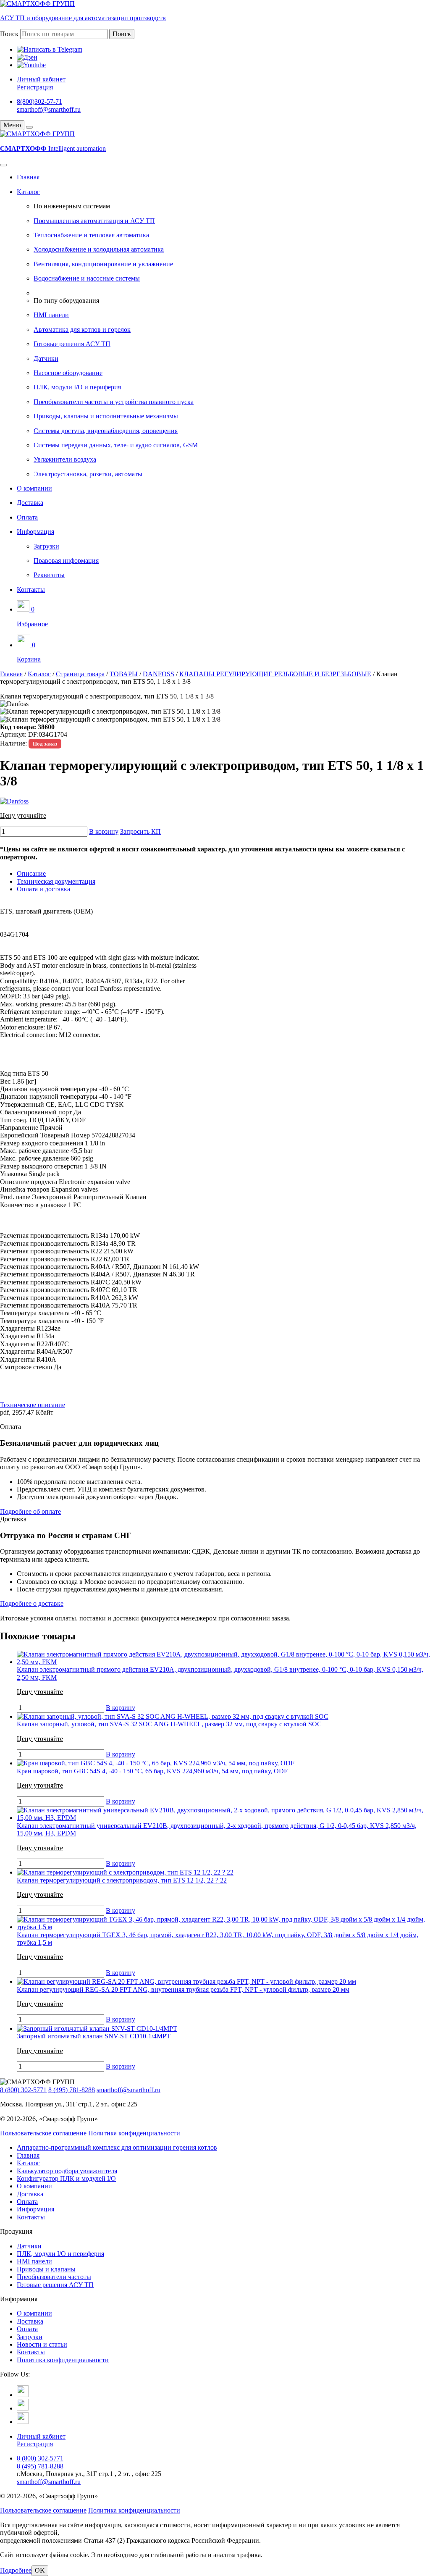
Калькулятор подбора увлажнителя (67, 2171)
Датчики (46, 358)
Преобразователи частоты (54, 2277)
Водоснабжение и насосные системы (87, 278)
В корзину (104, 831)
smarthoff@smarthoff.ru (49, 109)
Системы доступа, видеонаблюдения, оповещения (106, 431)
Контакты (31, 590)
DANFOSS (159, 674)
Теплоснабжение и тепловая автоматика (91, 235)
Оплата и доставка (43, 889)
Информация (35, 532)
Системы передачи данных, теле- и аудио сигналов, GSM (116, 445)
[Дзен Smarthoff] (23, 2408)
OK (40, 2570)
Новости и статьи (42, 2344)
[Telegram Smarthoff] (23, 2395)
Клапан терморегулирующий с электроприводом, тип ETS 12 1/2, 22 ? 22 (122, 1880)
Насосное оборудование (68, 373)
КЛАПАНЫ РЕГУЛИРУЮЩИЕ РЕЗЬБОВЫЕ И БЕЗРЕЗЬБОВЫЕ (275, 674)
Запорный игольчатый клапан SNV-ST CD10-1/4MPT (94, 2036)
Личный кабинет (41, 79)
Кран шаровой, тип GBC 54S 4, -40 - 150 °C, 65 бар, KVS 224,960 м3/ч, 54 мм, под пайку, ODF (152, 1771)
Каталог (28, 192)
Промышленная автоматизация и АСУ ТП (94, 221)
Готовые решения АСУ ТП (72, 344)
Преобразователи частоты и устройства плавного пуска (114, 402)
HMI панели (51, 315)
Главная (28, 177)
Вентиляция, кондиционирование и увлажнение (103, 264)
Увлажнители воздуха (65, 459)
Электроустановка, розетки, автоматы (88, 474)
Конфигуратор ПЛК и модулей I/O (66, 2178)
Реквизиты (49, 575)
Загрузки (46, 546)
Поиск (9, 34)
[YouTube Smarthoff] (23, 2422)
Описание (31, 873)
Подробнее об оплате (30, 1511)
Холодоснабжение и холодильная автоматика (99, 249)
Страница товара (80, 674)
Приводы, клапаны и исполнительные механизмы (106, 416)
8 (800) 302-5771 (23, 2090)
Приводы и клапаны (46, 2269)
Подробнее (16, 2570)
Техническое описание (33, 1405)
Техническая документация (56, 881)
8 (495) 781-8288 (72, 2090)
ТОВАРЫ (124, 674)
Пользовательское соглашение (43, 2133)
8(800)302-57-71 (39, 101)
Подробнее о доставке (32, 1603)
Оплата (27, 517)
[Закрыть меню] (29, 127)
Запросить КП (140, 831)
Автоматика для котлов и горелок (82, 330)
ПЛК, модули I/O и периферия (77, 387)
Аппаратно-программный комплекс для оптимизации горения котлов (117, 2147)
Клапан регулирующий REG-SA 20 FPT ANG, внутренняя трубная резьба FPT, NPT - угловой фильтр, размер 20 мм (183, 1989)
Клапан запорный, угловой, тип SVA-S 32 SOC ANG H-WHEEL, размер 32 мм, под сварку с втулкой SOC (169, 1724)
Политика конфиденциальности (134, 2133)
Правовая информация (66, 561)
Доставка (30, 503)
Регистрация (35, 87)
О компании (34, 488)
